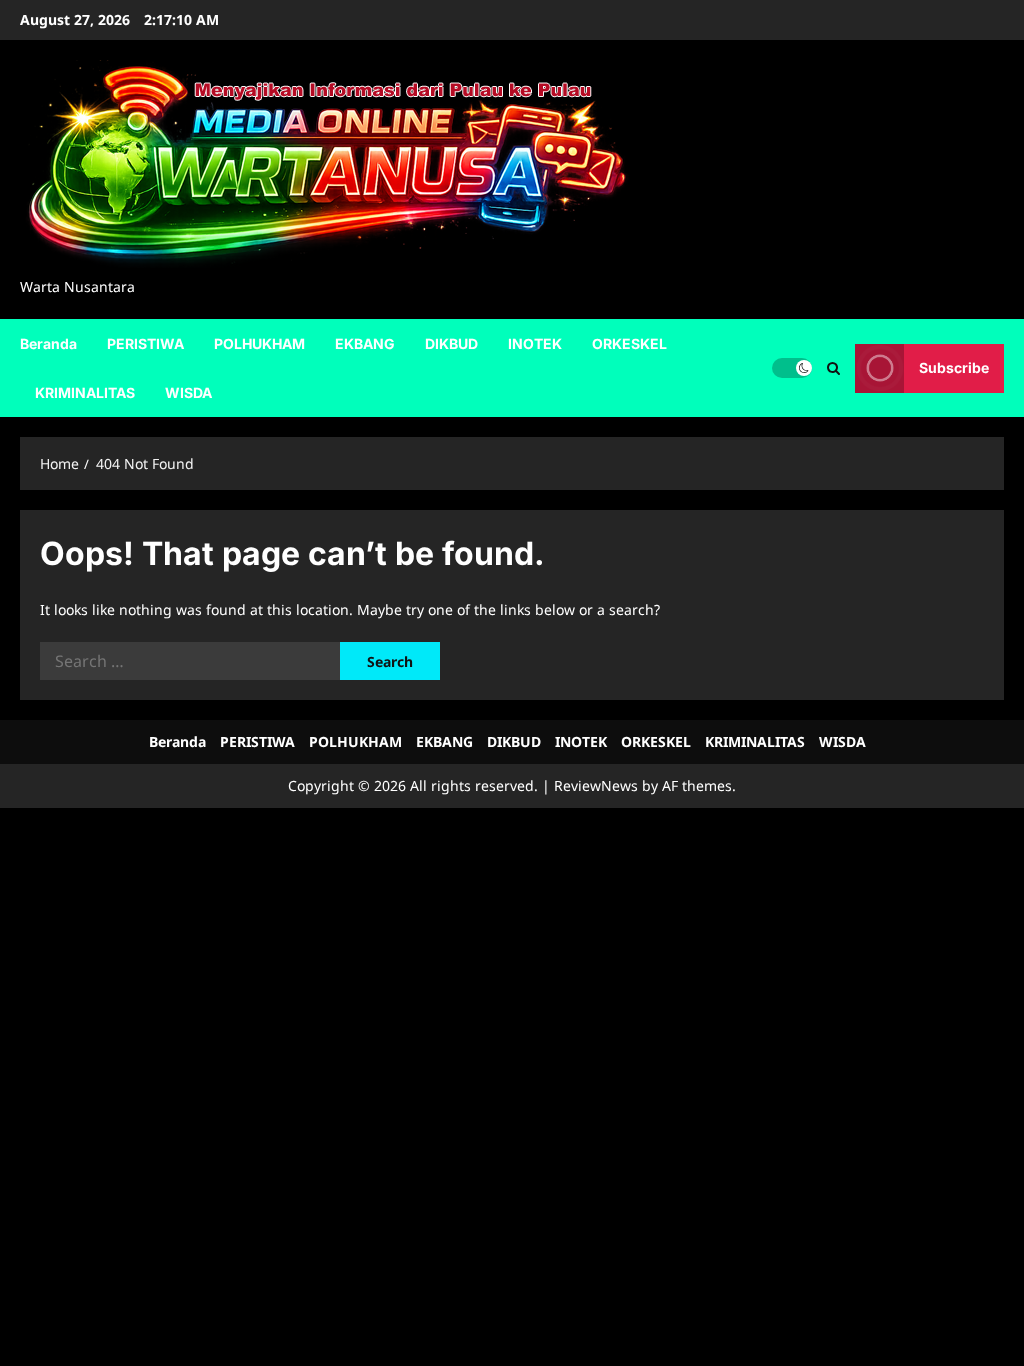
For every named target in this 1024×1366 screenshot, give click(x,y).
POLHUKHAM (259, 343)
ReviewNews (596, 785)
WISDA (188, 392)
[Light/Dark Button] (792, 368)
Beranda (48, 343)
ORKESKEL (629, 343)
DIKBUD (451, 343)
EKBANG (365, 343)
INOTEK (535, 343)
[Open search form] (833, 367)
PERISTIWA (145, 343)
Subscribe (954, 367)
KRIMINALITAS (85, 392)
